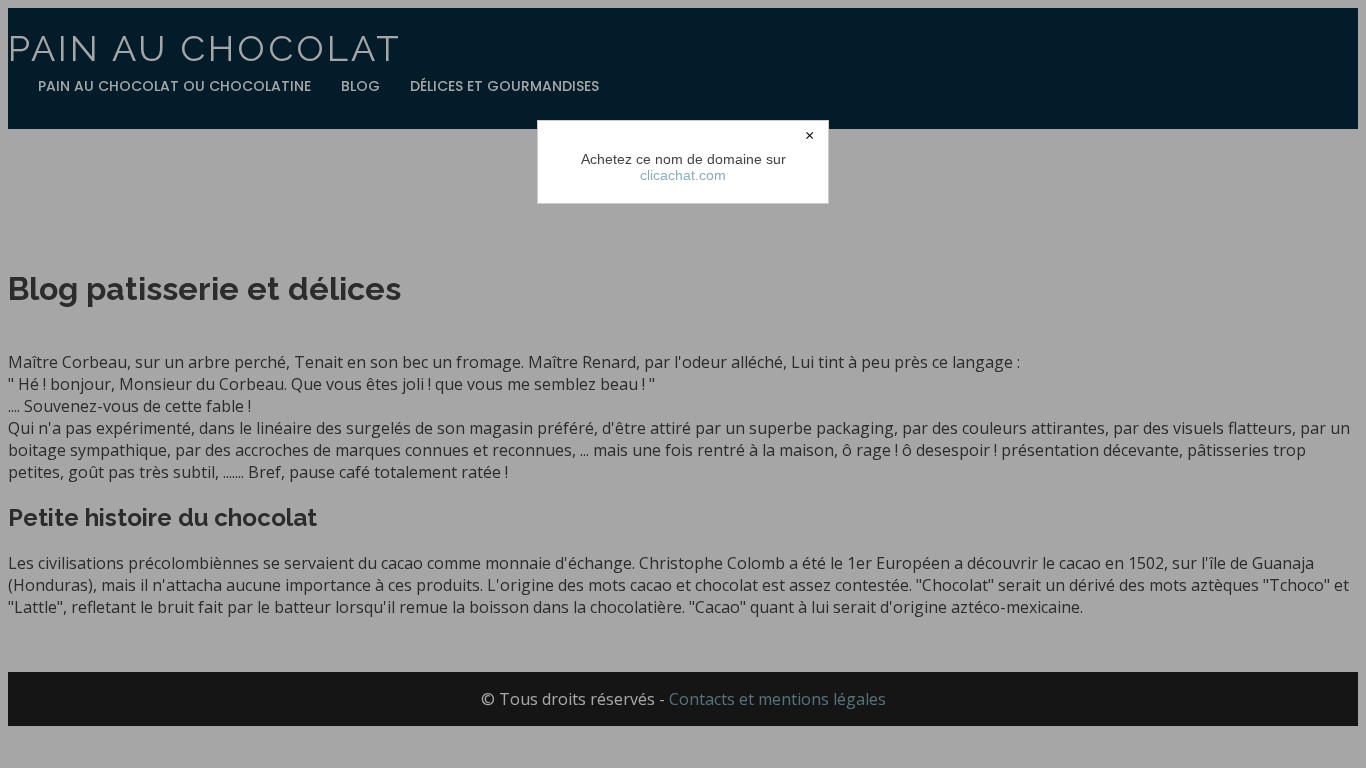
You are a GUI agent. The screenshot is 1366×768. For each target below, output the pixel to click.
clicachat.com (683, 175)
